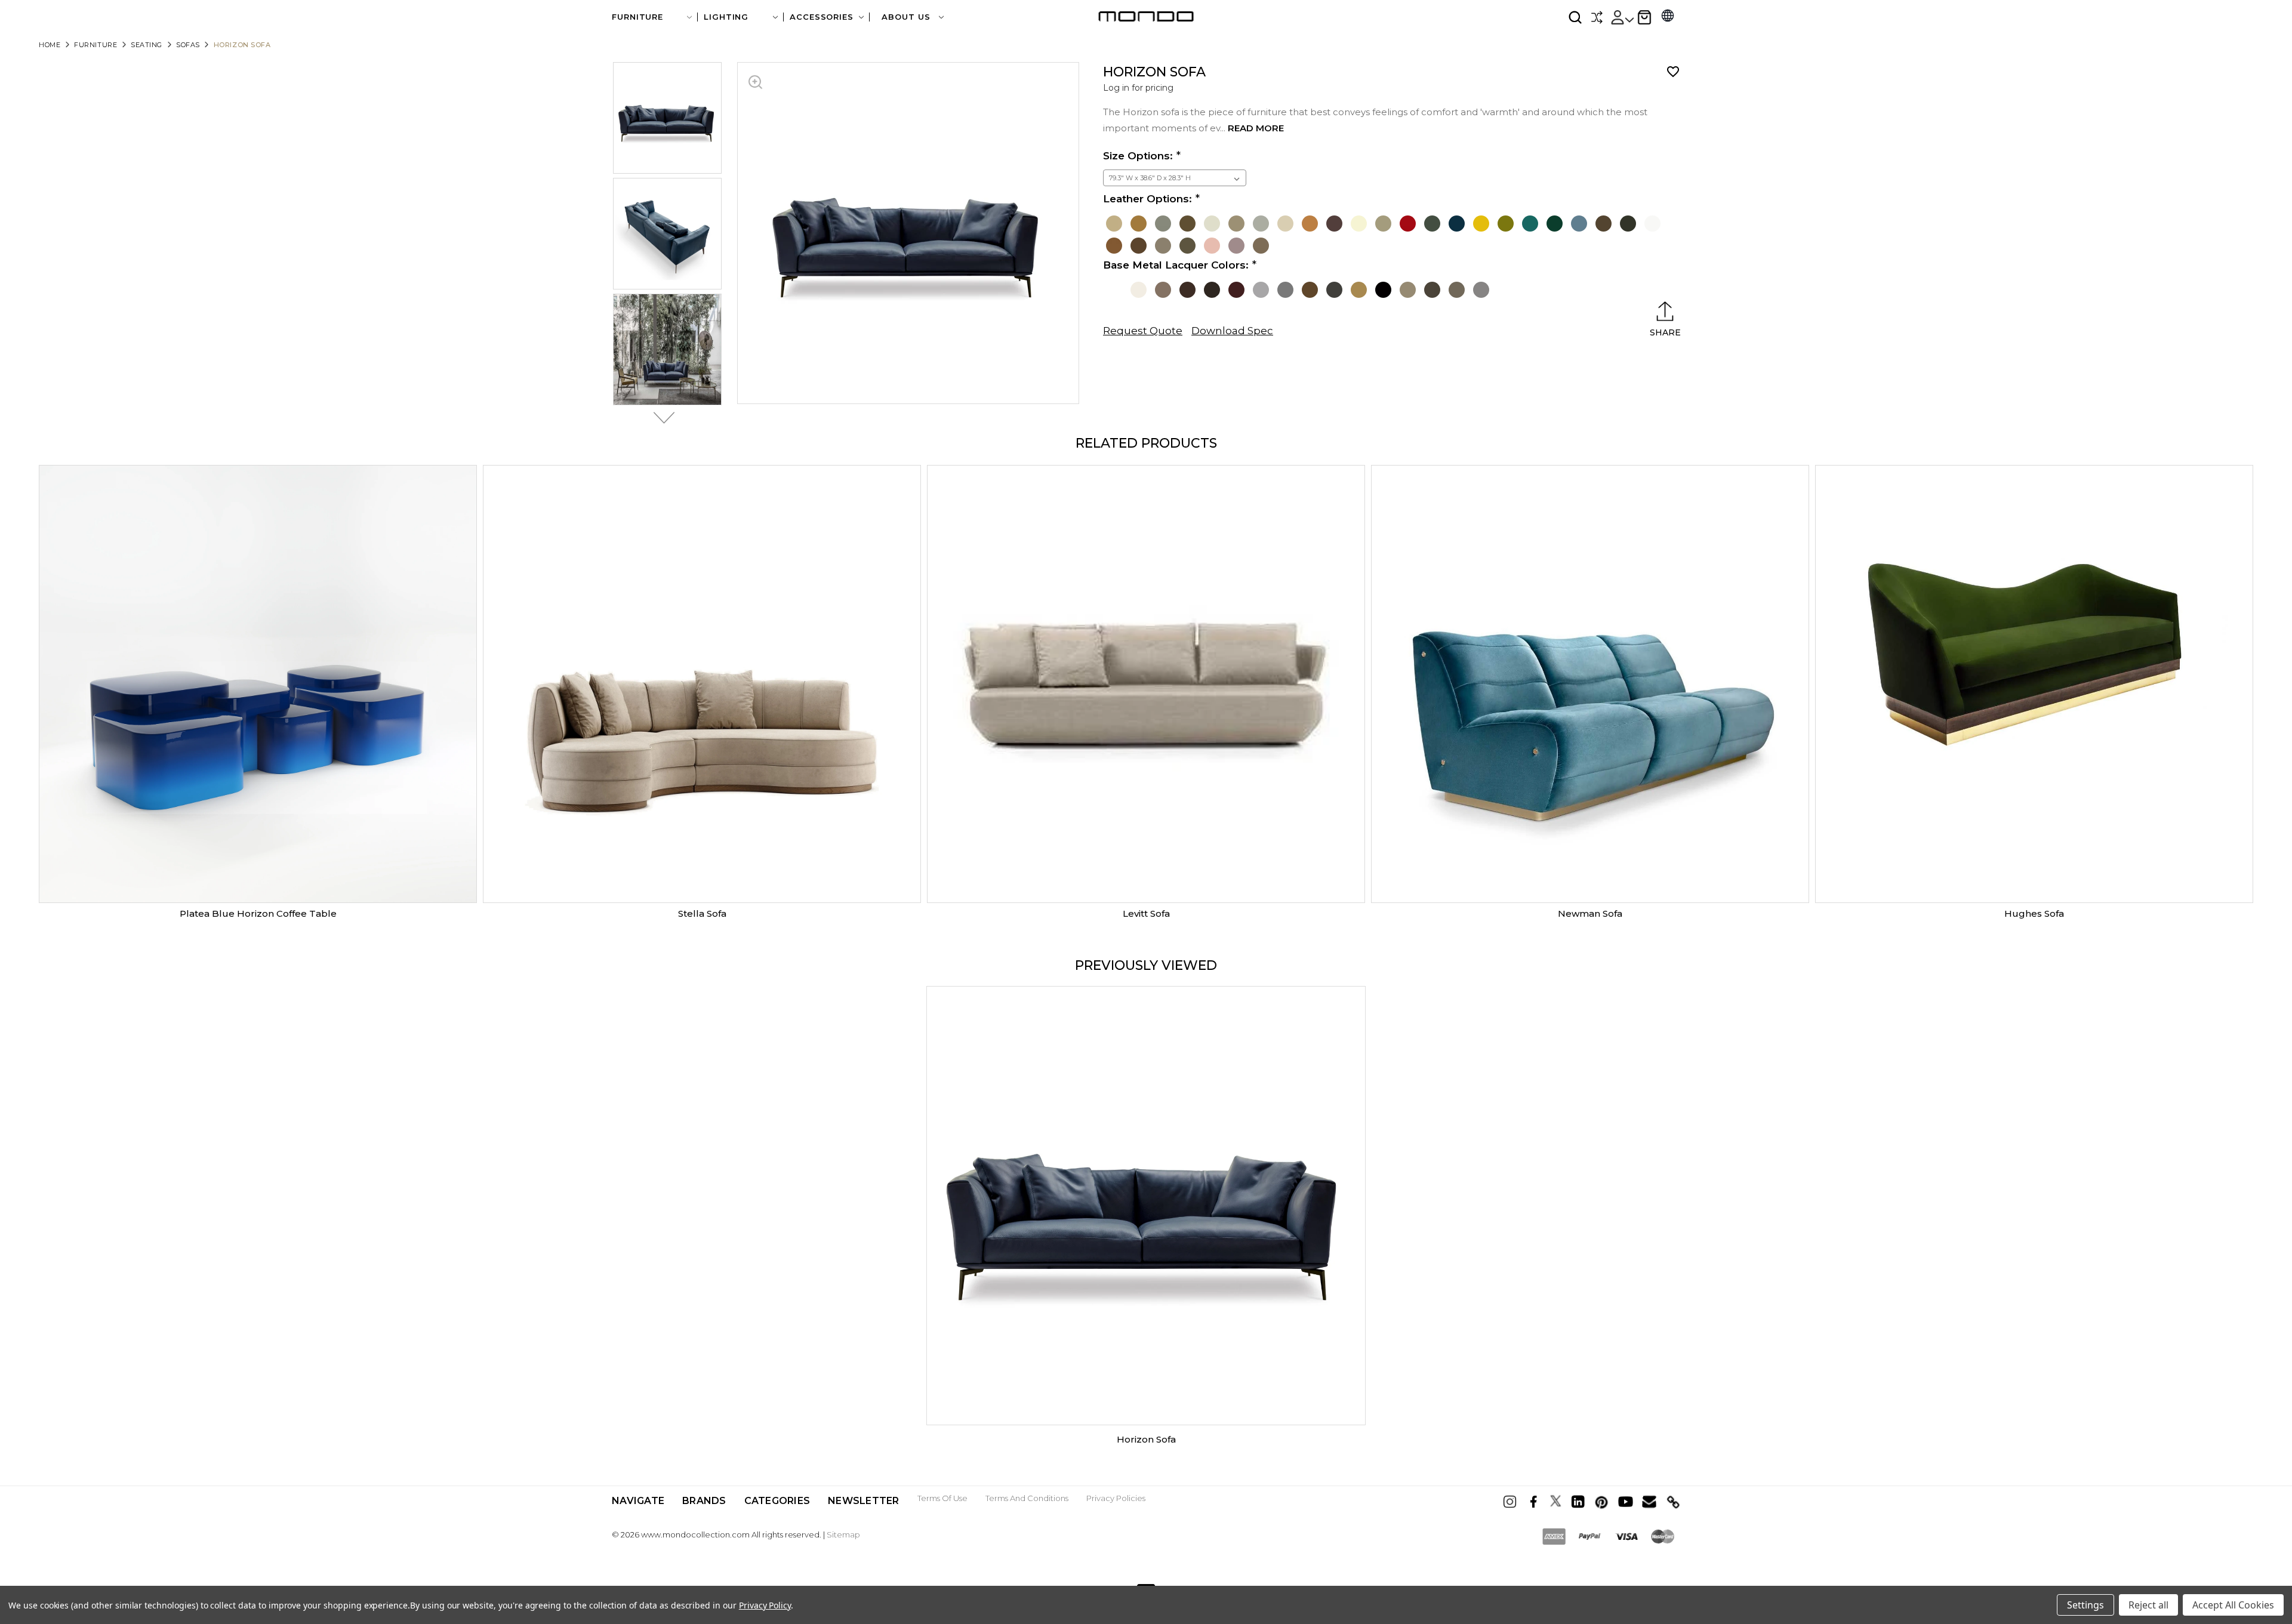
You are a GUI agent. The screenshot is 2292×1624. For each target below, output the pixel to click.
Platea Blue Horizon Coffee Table (258, 913)
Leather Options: (1147, 199)
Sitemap (843, 1534)
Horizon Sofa (1146, 1439)
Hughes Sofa (2034, 913)
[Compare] (1597, 17)
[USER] (1622, 17)
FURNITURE (637, 17)
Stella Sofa (702, 913)
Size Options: (1138, 156)
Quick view (258, 684)
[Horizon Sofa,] (1146, 1206)
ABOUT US (907, 17)
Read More (1256, 128)
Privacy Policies (1116, 1498)
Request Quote (1143, 331)
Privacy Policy (765, 1605)
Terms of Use (942, 1498)
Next (661, 418)
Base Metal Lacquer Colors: (1176, 265)
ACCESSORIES (822, 17)
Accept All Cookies (2233, 1605)
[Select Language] (1668, 17)
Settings (2085, 1605)
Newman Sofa (1590, 913)
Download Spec (1232, 331)
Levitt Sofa (1146, 913)
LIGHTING (726, 17)
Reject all (2148, 1605)
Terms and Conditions (1027, 1498)
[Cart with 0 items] (1644, 17)
